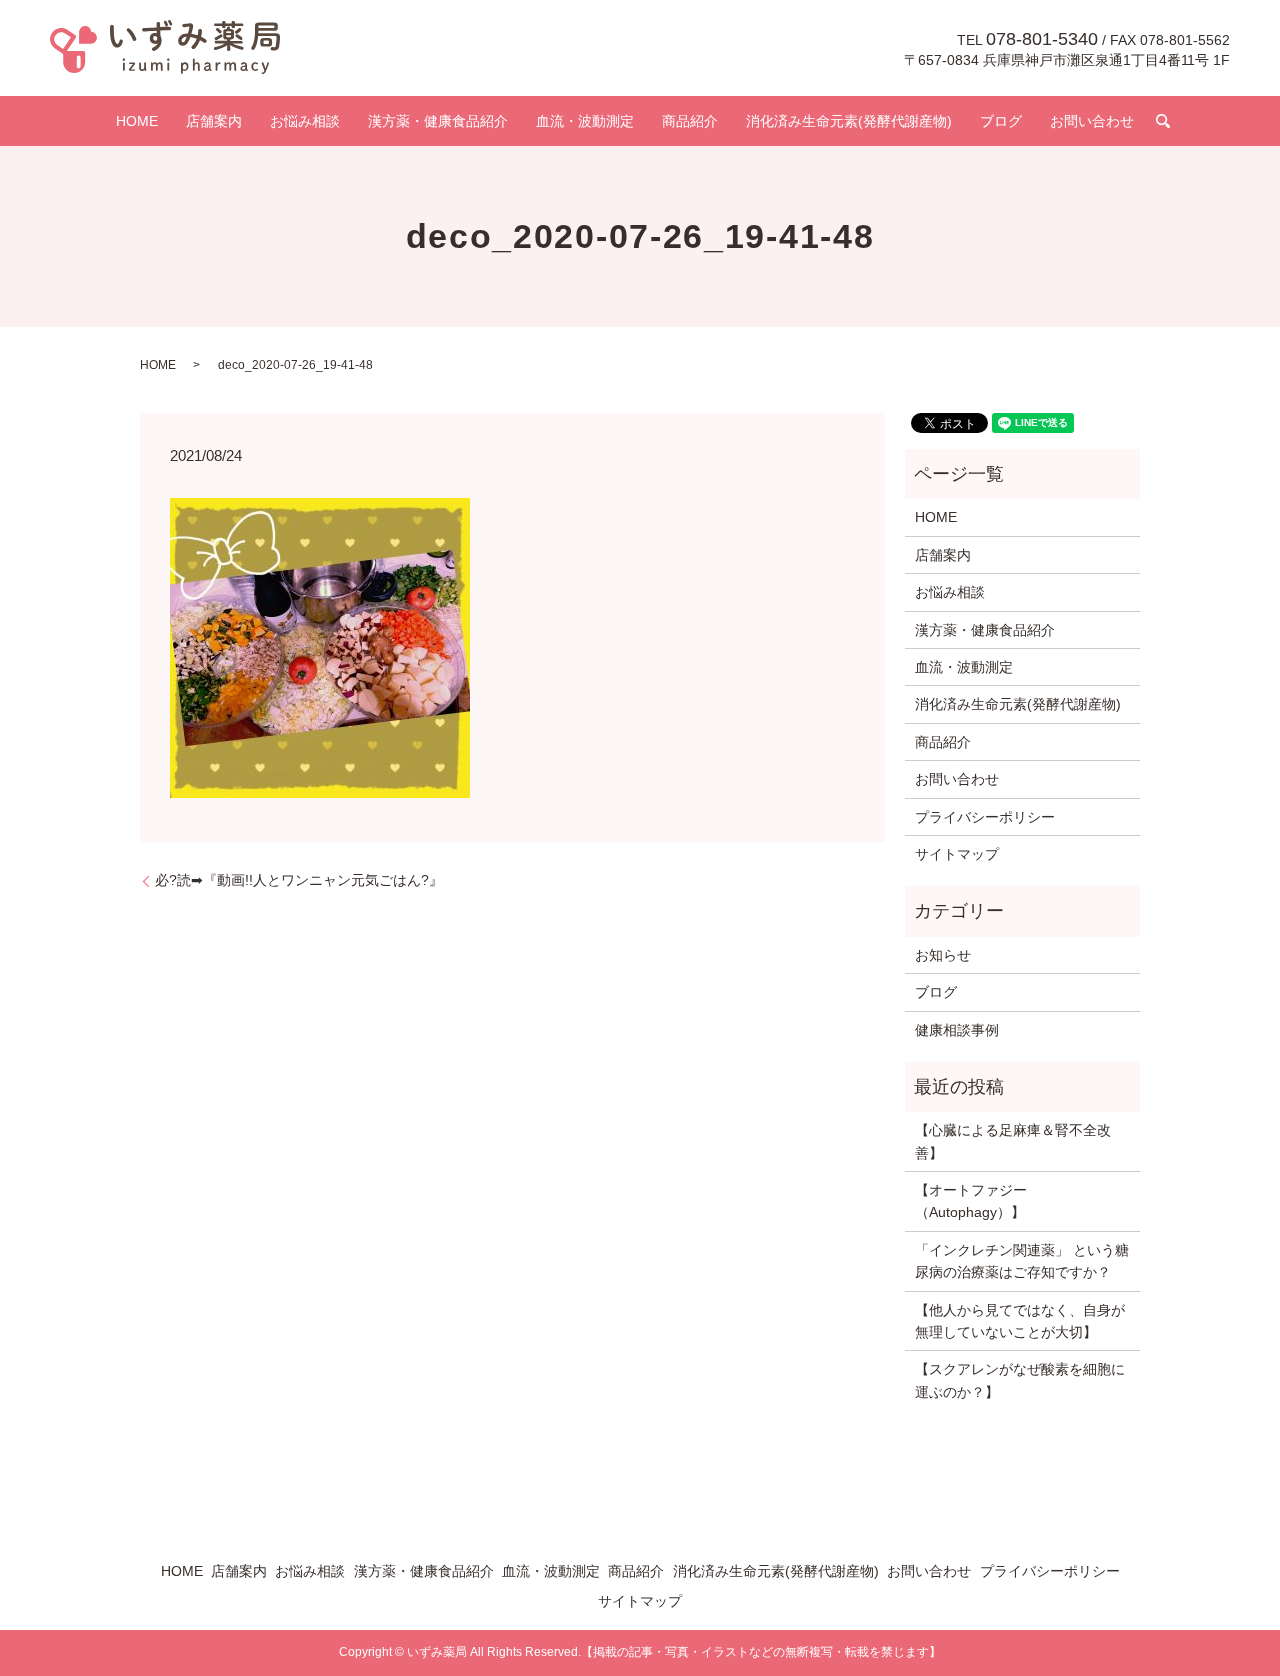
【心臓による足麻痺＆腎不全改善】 (1013, 1141)
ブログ (1001, 121)
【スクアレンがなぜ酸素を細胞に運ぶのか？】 (1020, 1380)
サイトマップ (957, 854)
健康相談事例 (957, 1030)
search (1163, 121)
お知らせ (943, 955)
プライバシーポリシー (985, 817)
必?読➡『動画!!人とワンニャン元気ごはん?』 (299, 880)
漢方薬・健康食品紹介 (438, 121)
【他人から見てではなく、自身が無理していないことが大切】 (1020, 1321)
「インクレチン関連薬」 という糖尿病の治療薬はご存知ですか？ (1022, 1261)
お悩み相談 (305, 121)
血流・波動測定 (585, 121)
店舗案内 (214, 121)
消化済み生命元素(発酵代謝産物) (849, 121)
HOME (137, 121)
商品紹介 (690, 121)
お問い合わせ (1092, 121)
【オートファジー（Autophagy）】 (971, 1201)
